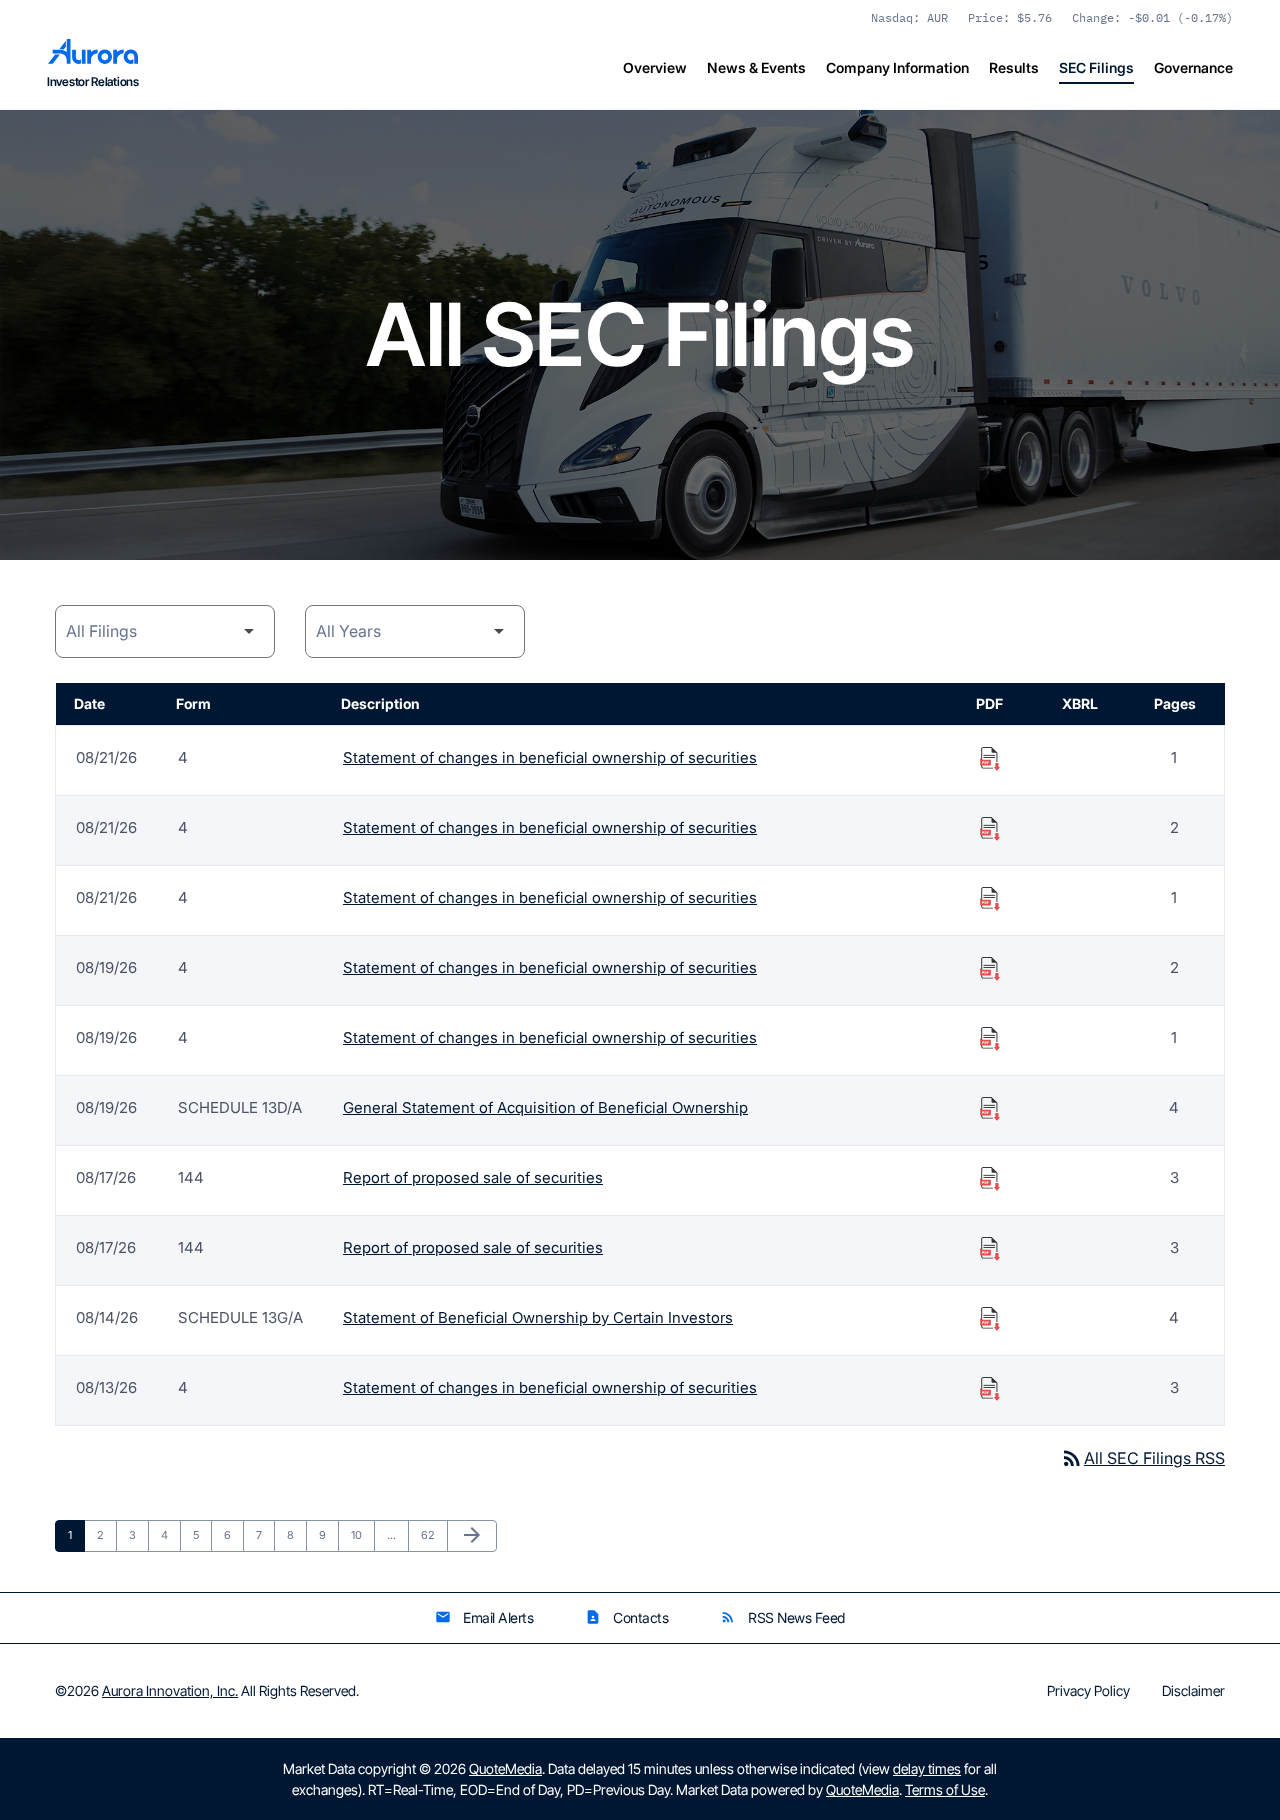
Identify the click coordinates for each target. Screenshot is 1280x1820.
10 (362, 1534)
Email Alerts (484, 1617)
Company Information (897, 67)
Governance (1193, 67)
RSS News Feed (782, 1617)
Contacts (626, 1617)
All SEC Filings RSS (1142, 1458)
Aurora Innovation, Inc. (170, 1690)
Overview (655, 67)
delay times (927, 1768)
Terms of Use (945, 1789)
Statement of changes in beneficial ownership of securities (550, 757)
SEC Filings (1096, 67)
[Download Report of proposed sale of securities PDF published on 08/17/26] (990, 1178)
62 (433, 1534)
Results (1014, 67)
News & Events (756, 67)
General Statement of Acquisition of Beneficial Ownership (545, 1107)
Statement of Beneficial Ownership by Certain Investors (538, 1317)
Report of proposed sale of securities (473, 1177)
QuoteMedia (505, 1768)
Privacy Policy (1088, 1691)
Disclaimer (1193, 1691)
